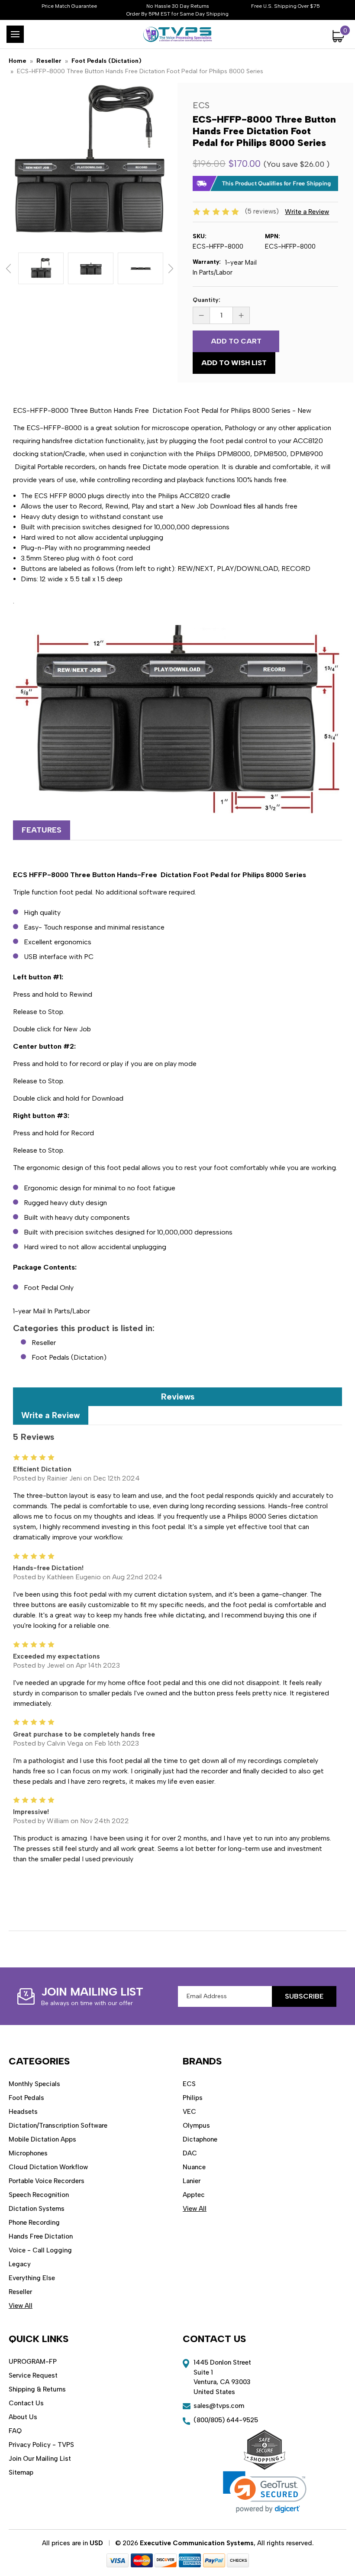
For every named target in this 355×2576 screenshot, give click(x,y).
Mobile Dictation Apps (42, 2139)
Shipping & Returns (37, 2389)
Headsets (23, 2112)
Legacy (20, 2264)
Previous (8, 269)
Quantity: (207, 300)
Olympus (196, 2126)
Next (171, 269)
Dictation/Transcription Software (58, 2126)
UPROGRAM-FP (33, 2362)
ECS (189, 2084)
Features (42, 830)
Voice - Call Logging (40, 2250)
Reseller (44, 1343)
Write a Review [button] (307, 212)
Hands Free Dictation (41, 2236)
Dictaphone (200, 2139)
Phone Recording (34, 2223)
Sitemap (21, 2472)
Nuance (194, 2167)
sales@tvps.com (219, 2406)
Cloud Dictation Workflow (48, 2167)
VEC (189, 2112)
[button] (265, 2492)
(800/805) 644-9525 (226, 2420)
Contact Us (26, 2403)
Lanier (192, 2181)
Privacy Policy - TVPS (41, 2445)
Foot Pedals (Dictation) (69, 1357)
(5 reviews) (263, 211)
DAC (190, 2153)
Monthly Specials (34, 2084)
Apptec (194, 2195)
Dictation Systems (37, 2209)
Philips (193, 2098)
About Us (23, 2417)
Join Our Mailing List (40, 2459)
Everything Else (32, 2278)
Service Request (33, 2375)
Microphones (28, 2153)
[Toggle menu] (15, 34)
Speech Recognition (39, 2195)
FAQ (15, 2431)
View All (21, 2306)
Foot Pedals (26, 2098)
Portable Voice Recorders (47, 2181)
